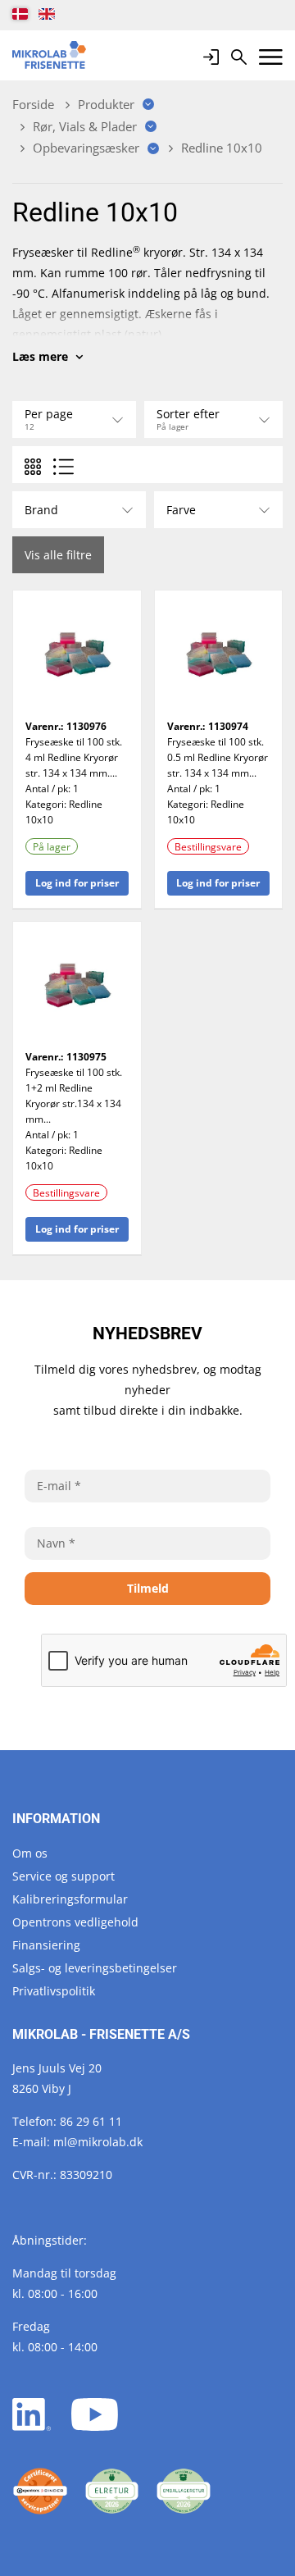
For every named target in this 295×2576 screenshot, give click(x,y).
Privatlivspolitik (54, 1991)
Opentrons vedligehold (75, 1922)
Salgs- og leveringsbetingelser (95, 1968)
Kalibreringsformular (70, 1899)
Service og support (64, 1876)
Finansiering (46, 1945)
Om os (30, 1853)
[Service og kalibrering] (40, 2492)
